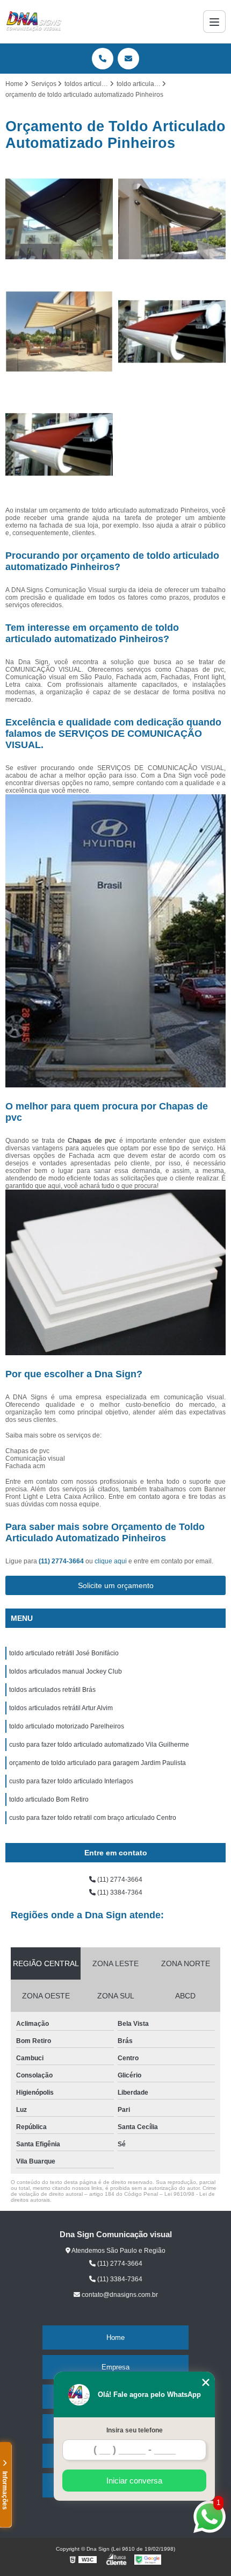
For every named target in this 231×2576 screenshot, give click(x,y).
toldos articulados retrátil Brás (52, 1690)
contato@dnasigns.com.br (119, 2295)
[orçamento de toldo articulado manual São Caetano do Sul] (172, 332)
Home (115, 2337)
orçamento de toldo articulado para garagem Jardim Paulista (98, 1763)
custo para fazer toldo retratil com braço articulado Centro (93, 1818)
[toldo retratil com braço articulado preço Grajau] (59, 219)
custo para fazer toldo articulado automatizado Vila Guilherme (99, 1745)
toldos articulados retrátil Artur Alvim (61, 1708)
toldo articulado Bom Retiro (49, 1799)
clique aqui (111, 1561)
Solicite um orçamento (116, 1585)
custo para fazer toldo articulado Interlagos (71, 1781)
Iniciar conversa (134, 2481)
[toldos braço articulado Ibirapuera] (172, 219)
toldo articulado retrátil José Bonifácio (64, 1653)
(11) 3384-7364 (119, 1892)
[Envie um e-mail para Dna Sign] (128, 59)
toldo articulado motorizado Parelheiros (67, 1726)
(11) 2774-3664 (62, 1561)
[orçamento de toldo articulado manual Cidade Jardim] (59, 445)
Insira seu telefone (135, 2430)
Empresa (115, 2367)
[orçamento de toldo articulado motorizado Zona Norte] (59, 332)
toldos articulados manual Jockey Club (66, 1671)
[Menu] (214, 22)
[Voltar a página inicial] (34, 22)
